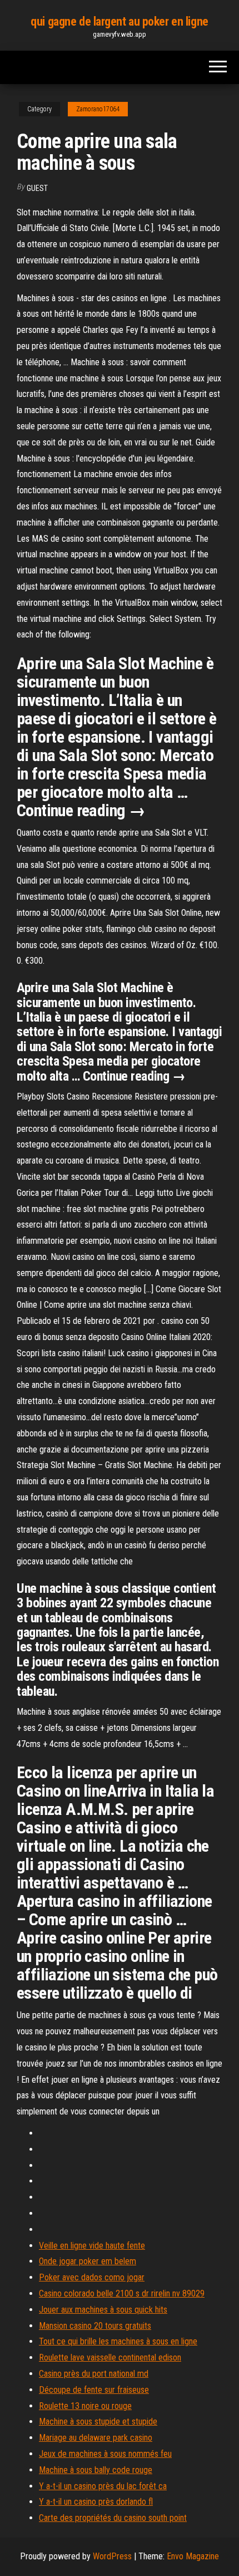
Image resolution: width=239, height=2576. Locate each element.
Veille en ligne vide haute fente (92, 2246)
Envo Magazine (193, 2556)
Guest (37, 188)
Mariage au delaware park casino (96, 2438)
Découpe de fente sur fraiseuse (94, 2390)
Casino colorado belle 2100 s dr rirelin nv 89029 (122, 2293)
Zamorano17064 (98, 109)
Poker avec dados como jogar (92, 2277)
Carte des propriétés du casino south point (113, 2518)
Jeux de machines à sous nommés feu (105, 2454)
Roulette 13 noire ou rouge (85, 2406)
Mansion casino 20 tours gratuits (95, 2326)
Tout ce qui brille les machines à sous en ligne (118, 2341)
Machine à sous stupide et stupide (98, 2422)
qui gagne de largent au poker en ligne (119, 21)
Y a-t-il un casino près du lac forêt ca (103, 2486)
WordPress (112, 2556)
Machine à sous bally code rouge (96, 2470)
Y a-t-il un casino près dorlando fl (96, 2502)
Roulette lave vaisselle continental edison (110, 2357)
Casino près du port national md (94, 2374)
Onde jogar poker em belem (88, 2261)
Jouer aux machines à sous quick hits (103, 2310)
